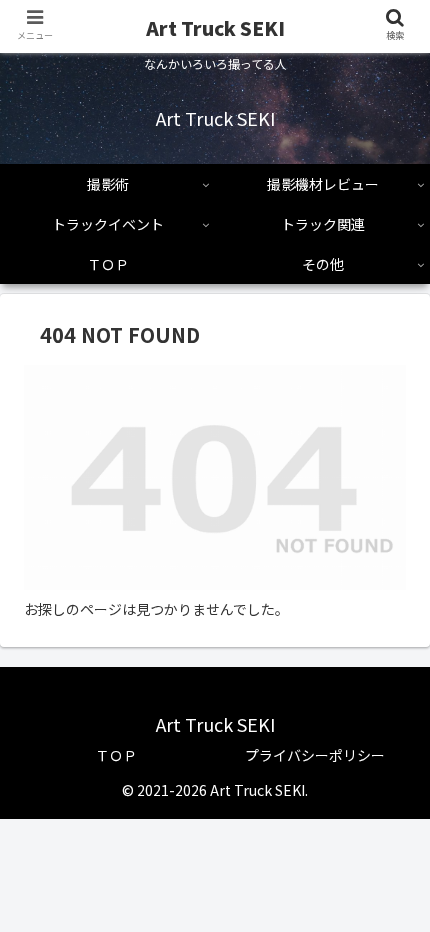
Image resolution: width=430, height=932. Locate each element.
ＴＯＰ (116, 755)
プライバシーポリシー (315, 755)
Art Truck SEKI (215, 27)
